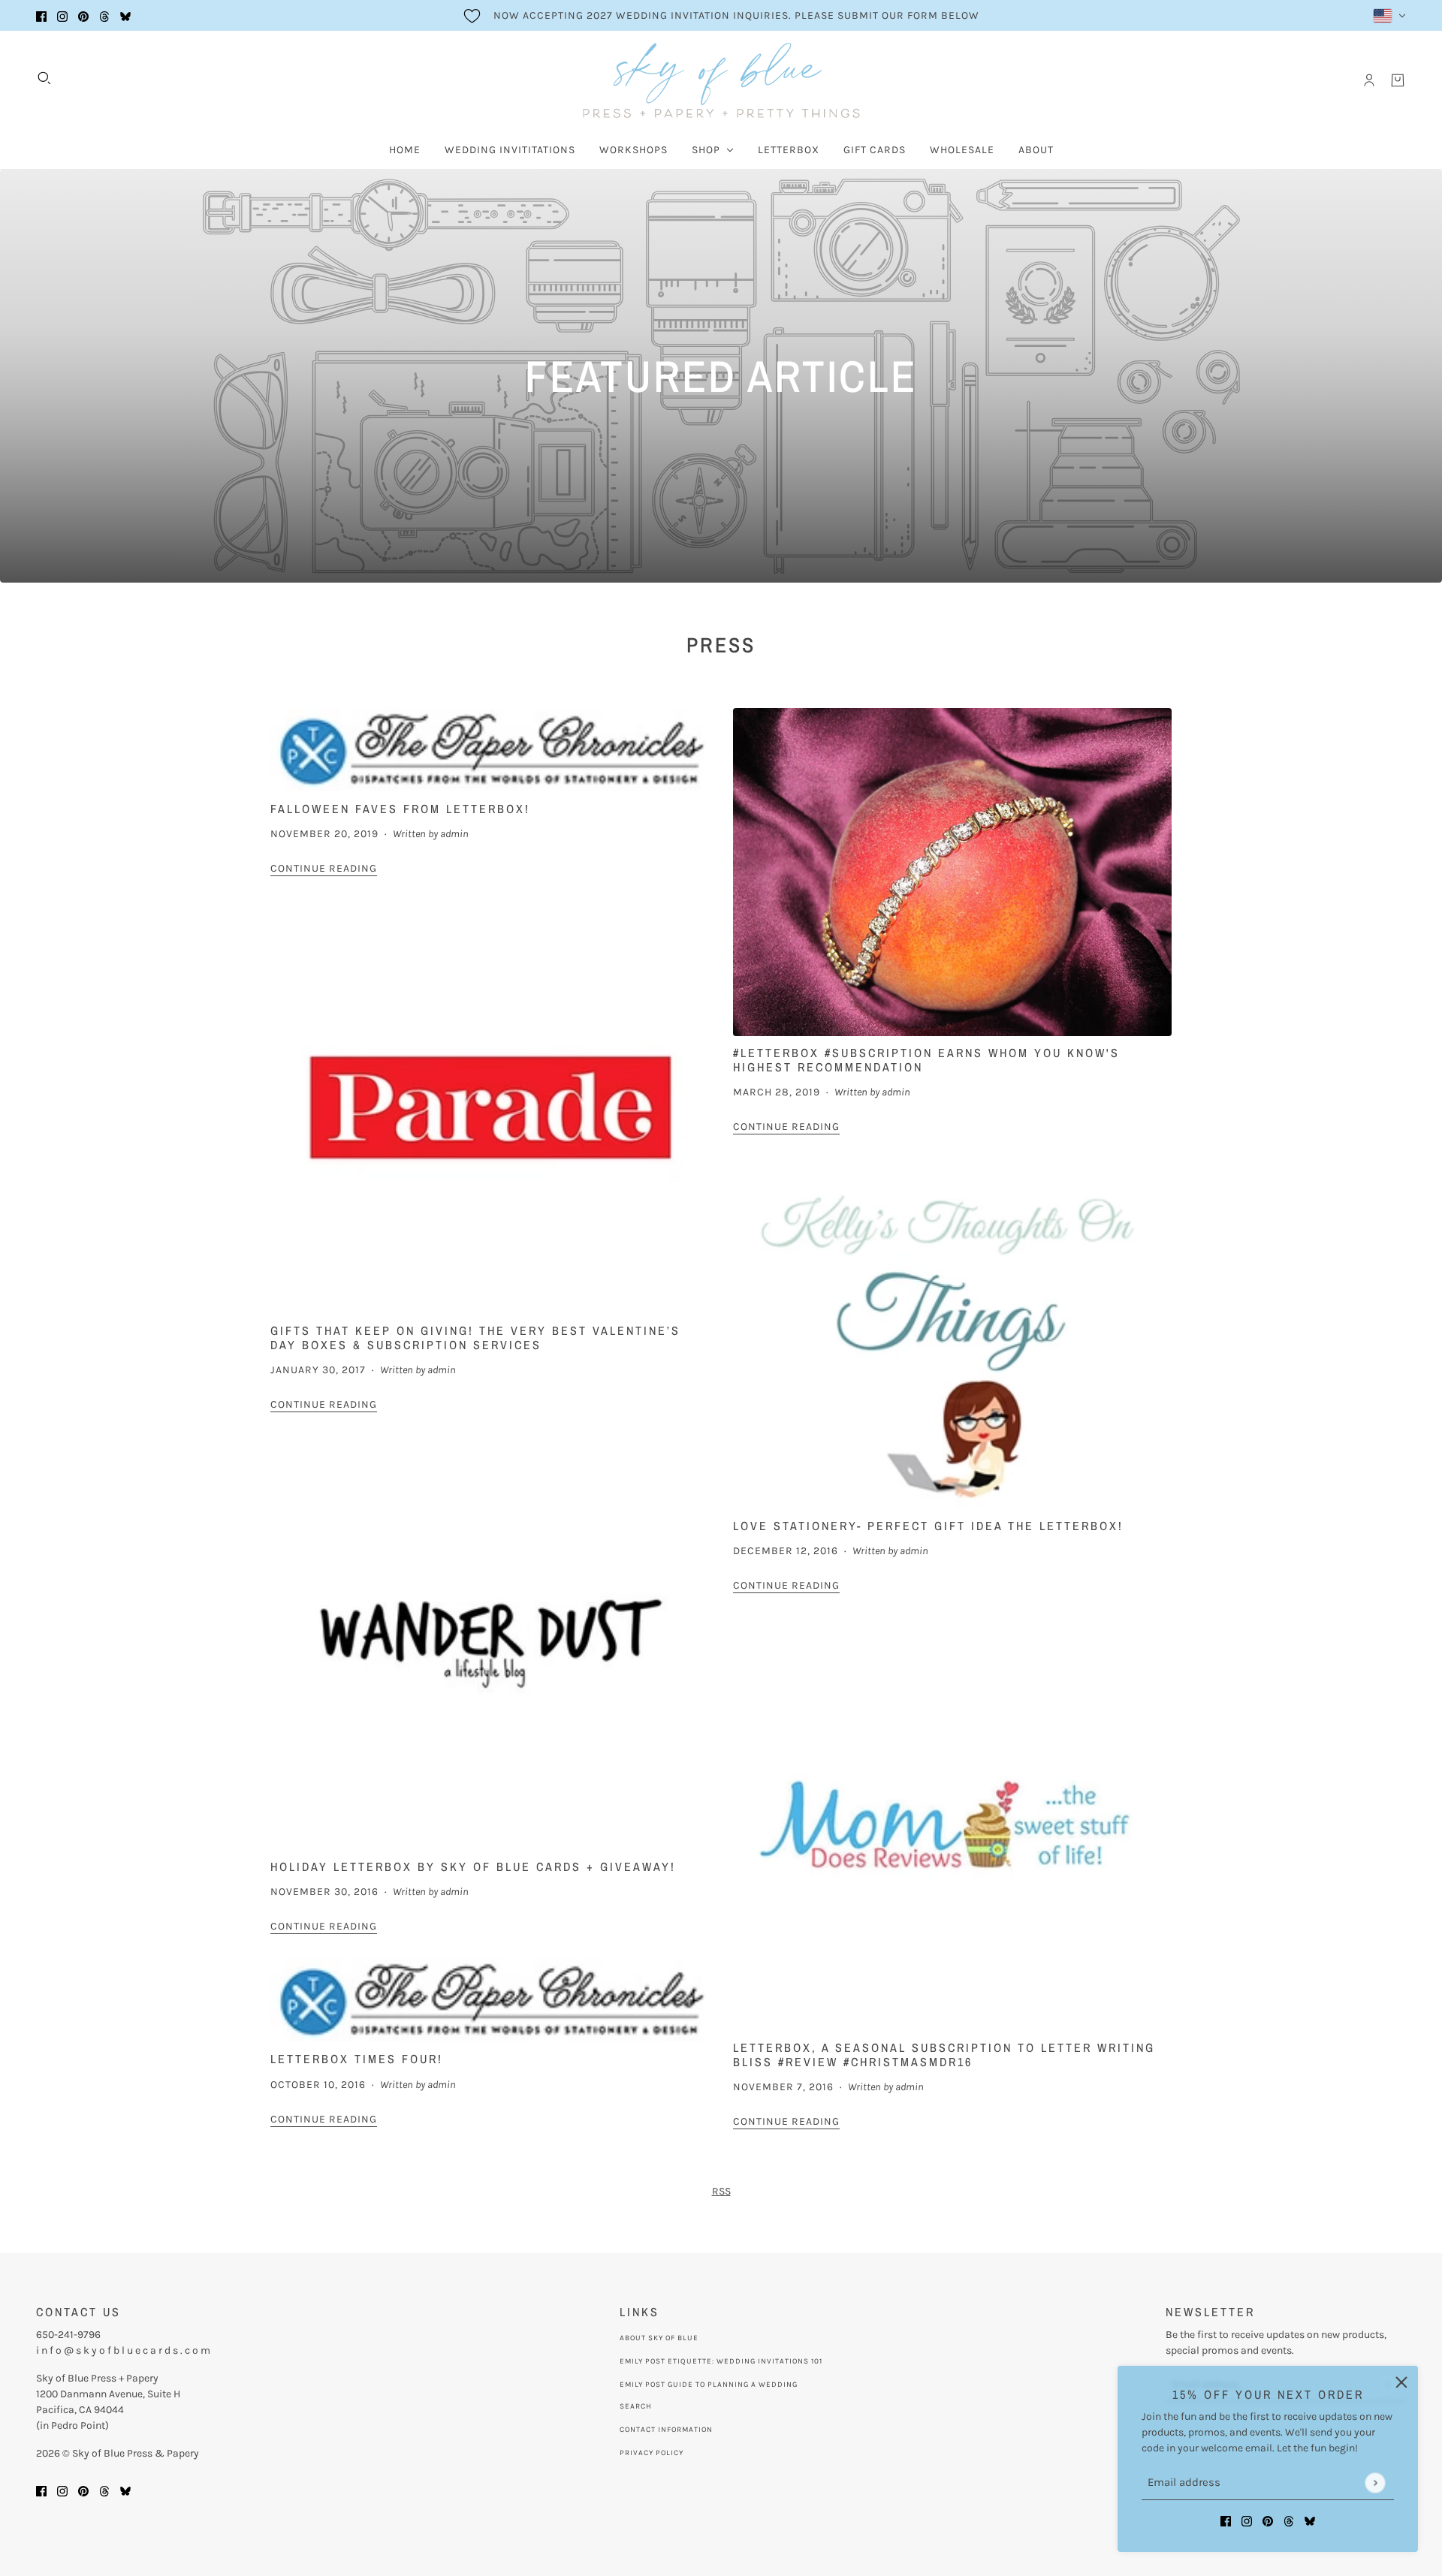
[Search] (44, 78)
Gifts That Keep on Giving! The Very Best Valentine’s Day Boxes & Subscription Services (475, 1338)
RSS (721, 2191)
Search (636, 2406)
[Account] (1369, 80)
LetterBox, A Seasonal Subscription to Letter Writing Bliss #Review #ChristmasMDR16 (944, 2055)
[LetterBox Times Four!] (490, 2001)
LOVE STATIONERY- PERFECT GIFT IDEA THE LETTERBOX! (928, 1526)
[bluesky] (125, 15)
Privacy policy (652, 2453)
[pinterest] (83, 15)
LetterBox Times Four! (357, 2059)
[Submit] (1375, 2483)
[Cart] (1398, 80)
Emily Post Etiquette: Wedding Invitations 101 (721, 2361)
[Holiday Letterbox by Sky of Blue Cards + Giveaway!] (490, 1643)
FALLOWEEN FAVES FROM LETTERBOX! (400, 809)
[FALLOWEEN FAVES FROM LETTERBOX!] (490, 750)
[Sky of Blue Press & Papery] (721, 80)
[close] (1401, 2382)
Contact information (666, 2430)
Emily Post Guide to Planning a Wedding (709, 2385)
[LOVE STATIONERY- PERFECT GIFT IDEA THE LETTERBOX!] (952, 1334)
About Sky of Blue (659, 2338)
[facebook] (41, 15)
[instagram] (62, 15)
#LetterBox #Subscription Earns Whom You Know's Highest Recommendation (926, 1060)
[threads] (104, 15)
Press (721, 645)
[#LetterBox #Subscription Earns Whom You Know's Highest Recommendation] (952, 872)
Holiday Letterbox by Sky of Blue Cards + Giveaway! (473, 1866)
